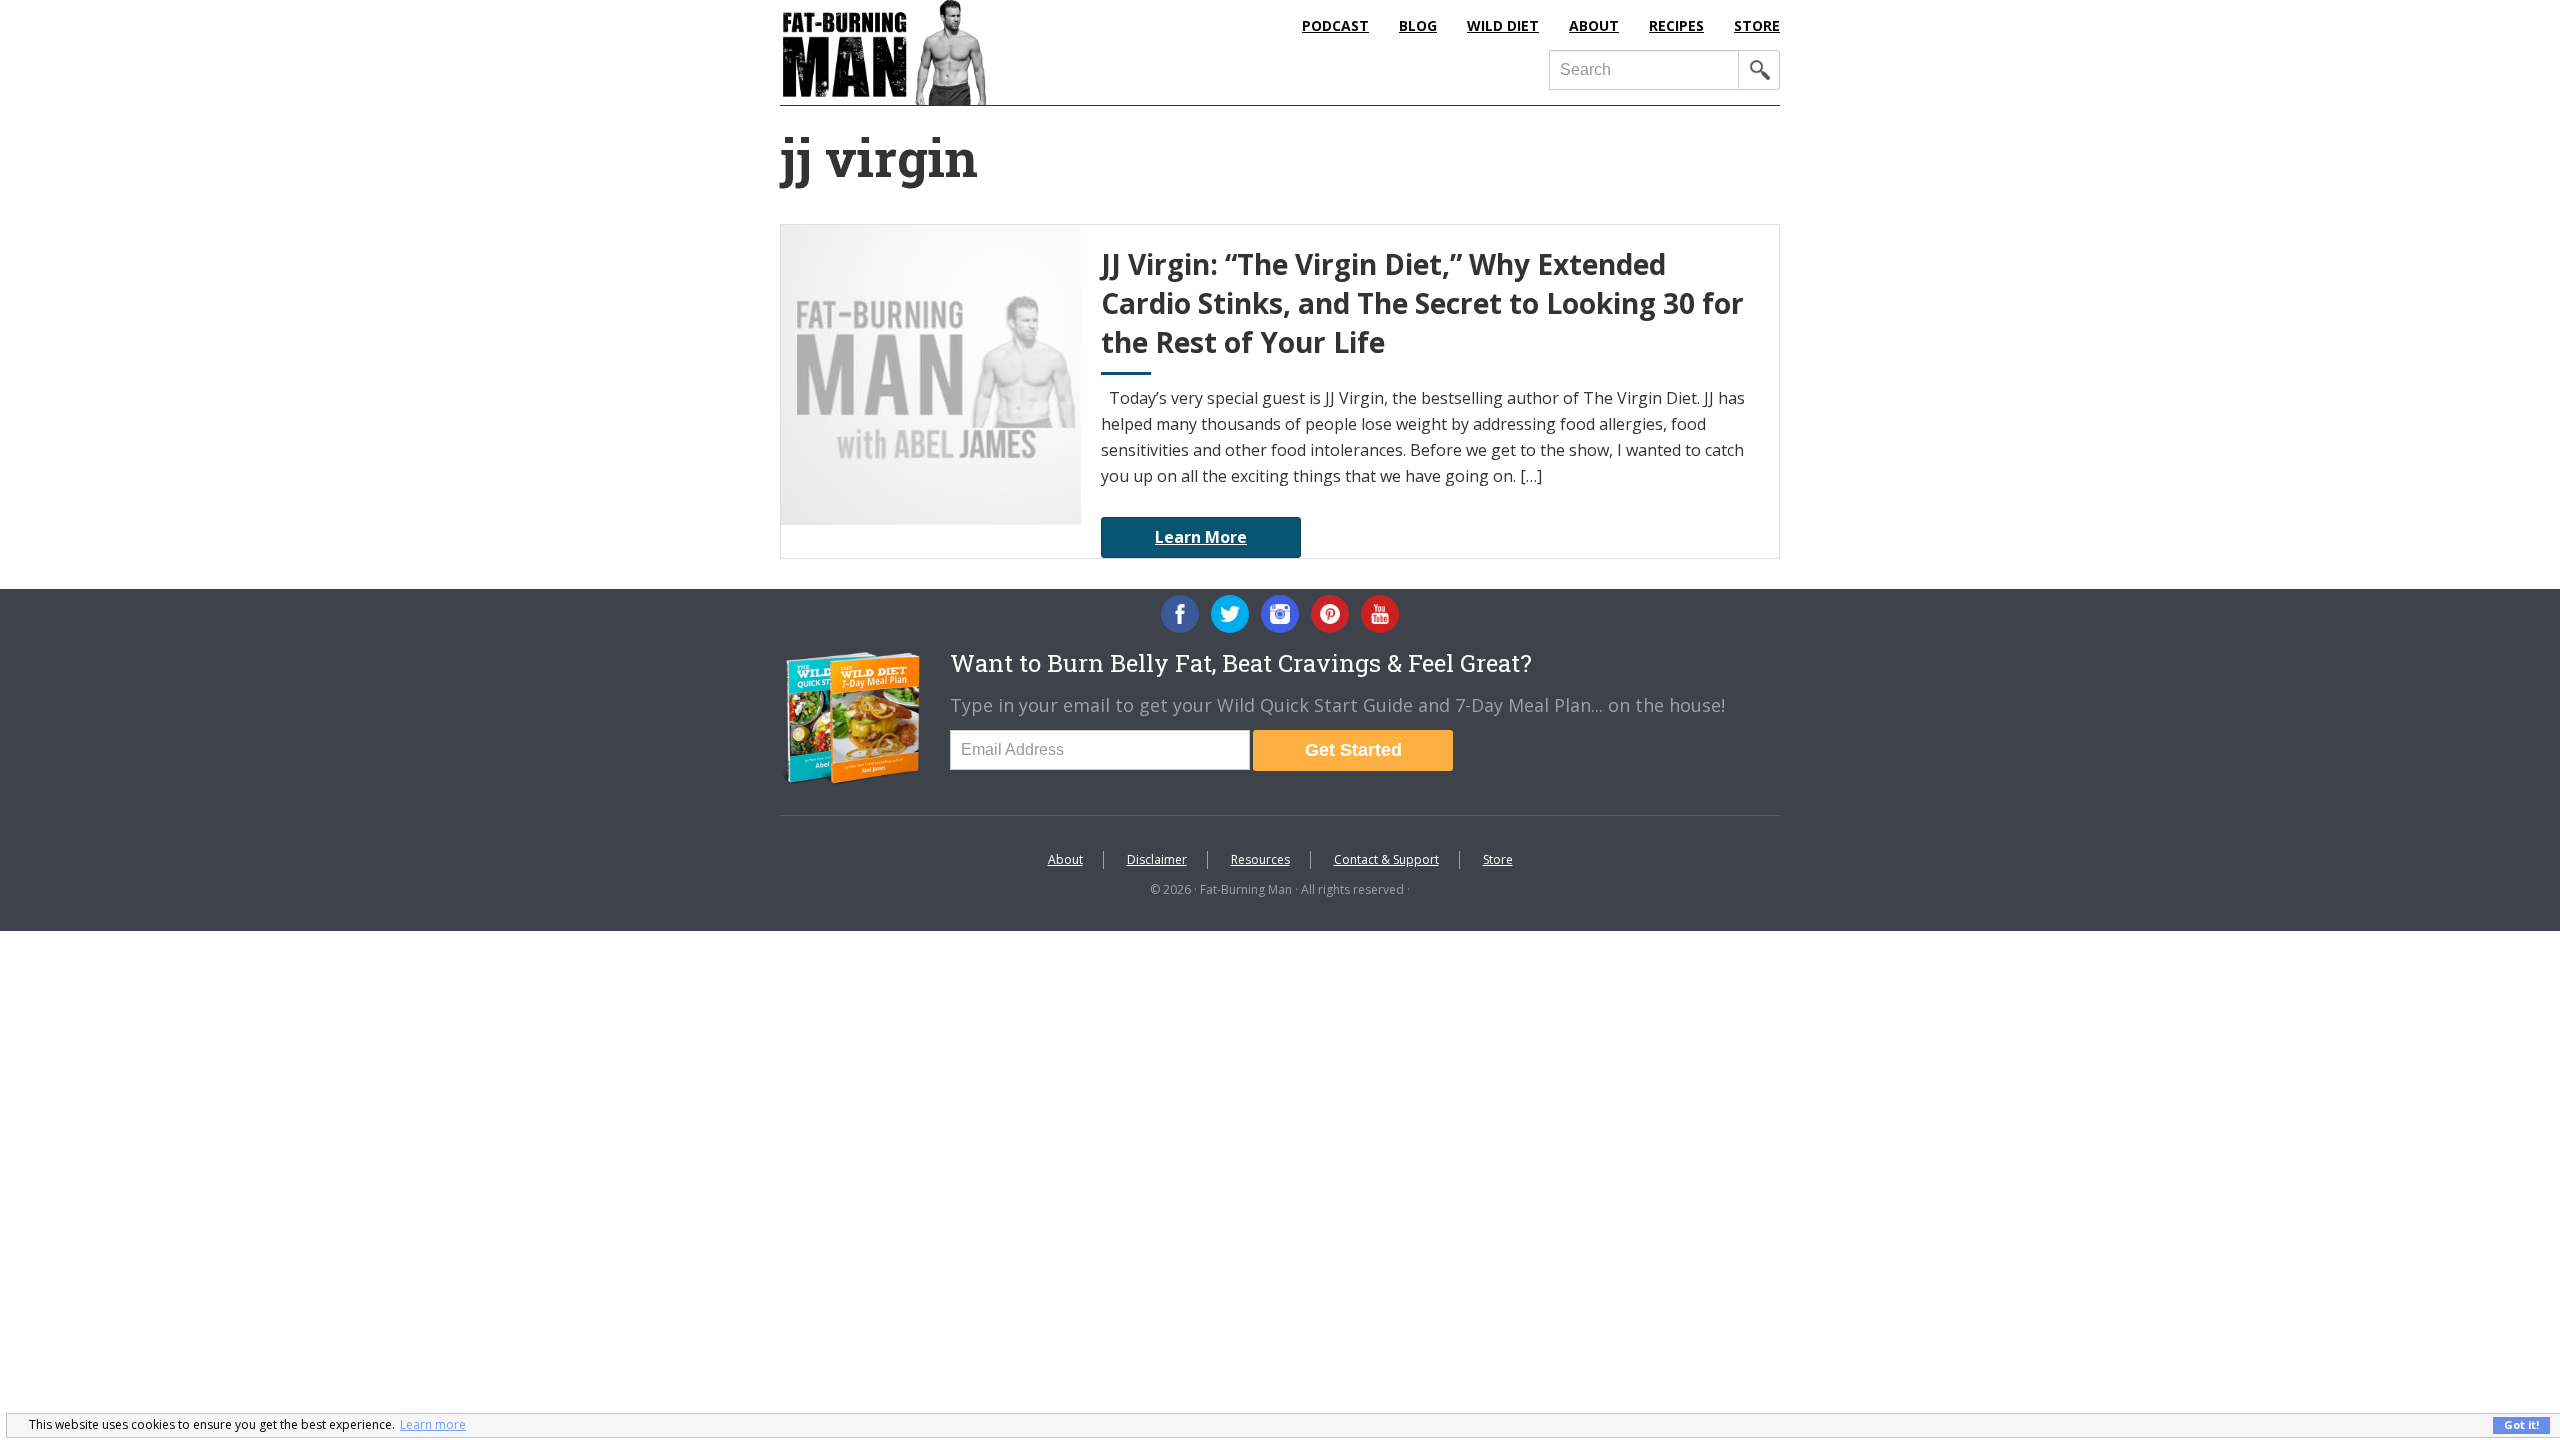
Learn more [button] (433, 1424)
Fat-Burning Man (965, 52)
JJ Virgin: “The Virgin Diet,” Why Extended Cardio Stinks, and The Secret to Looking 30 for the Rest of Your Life (1422, 303)
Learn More (1201, 537)
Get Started (1353, 750)
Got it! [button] (2521, 1424)
